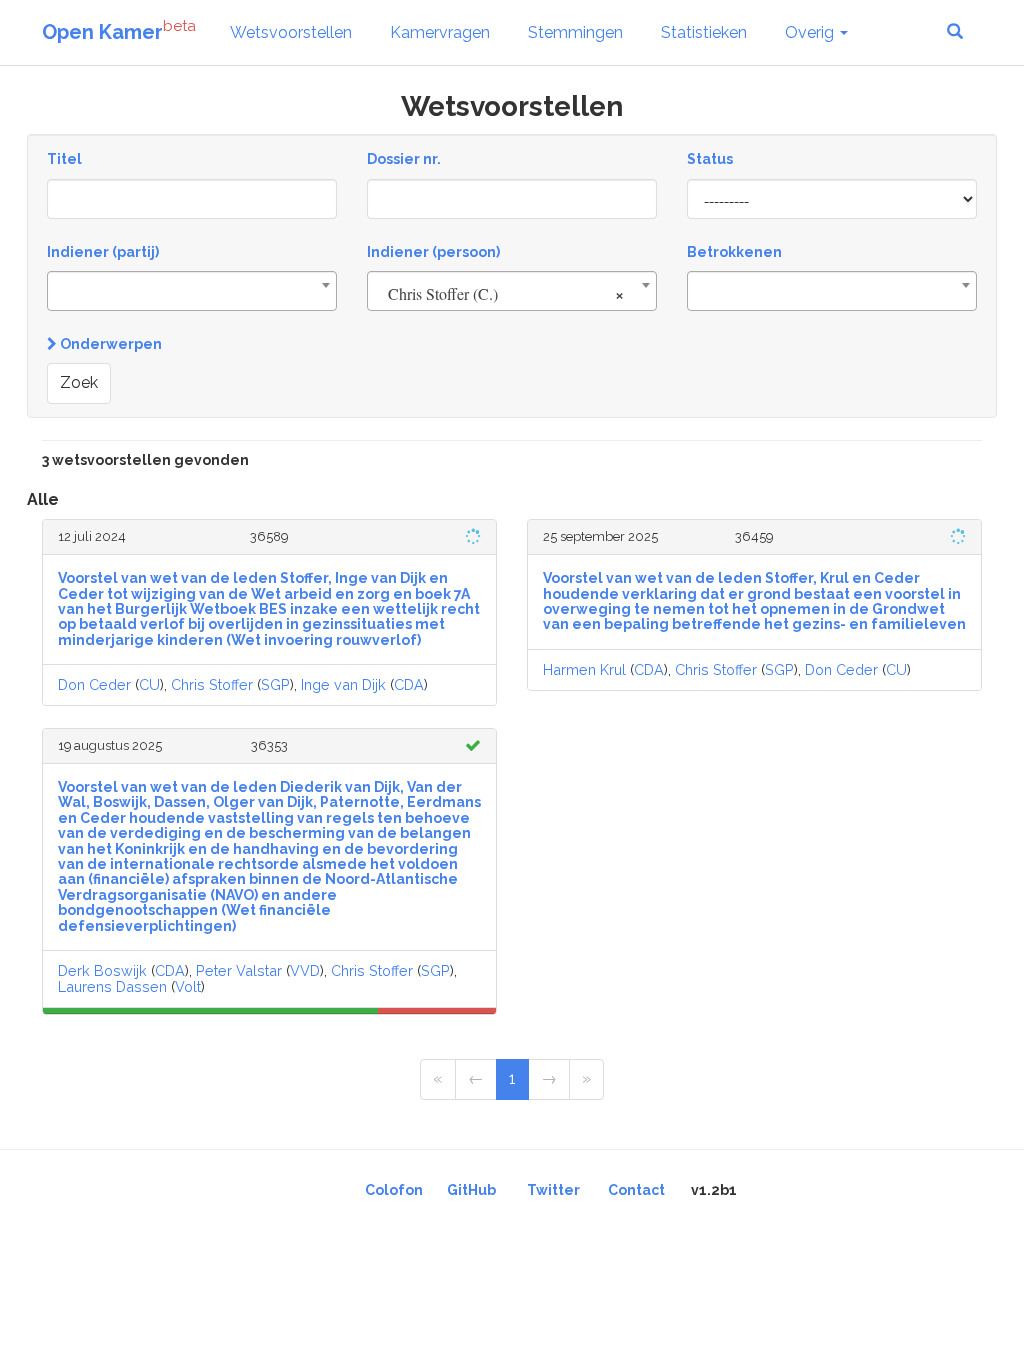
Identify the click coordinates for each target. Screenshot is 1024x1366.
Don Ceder (94, 684)
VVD (305, 970)
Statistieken (704, 32)
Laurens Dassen (112, 986)
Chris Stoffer (212, 684)
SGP (275, 684)
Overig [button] (811, 32)
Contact (636, 1190)
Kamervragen (440, 32)
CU (149, 684)
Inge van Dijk (343, 684)
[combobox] (192, 291)
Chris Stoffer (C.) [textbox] (506, 293)
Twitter (553, 1190)
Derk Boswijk (102, 970)
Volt (188, 986)
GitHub (471, 1190)
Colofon (394, 1190)
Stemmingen (575, 32)
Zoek (79, 382)
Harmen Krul (584, 669)
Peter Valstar (239, 970)
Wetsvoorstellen (291, 32)
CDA (409, 684)
